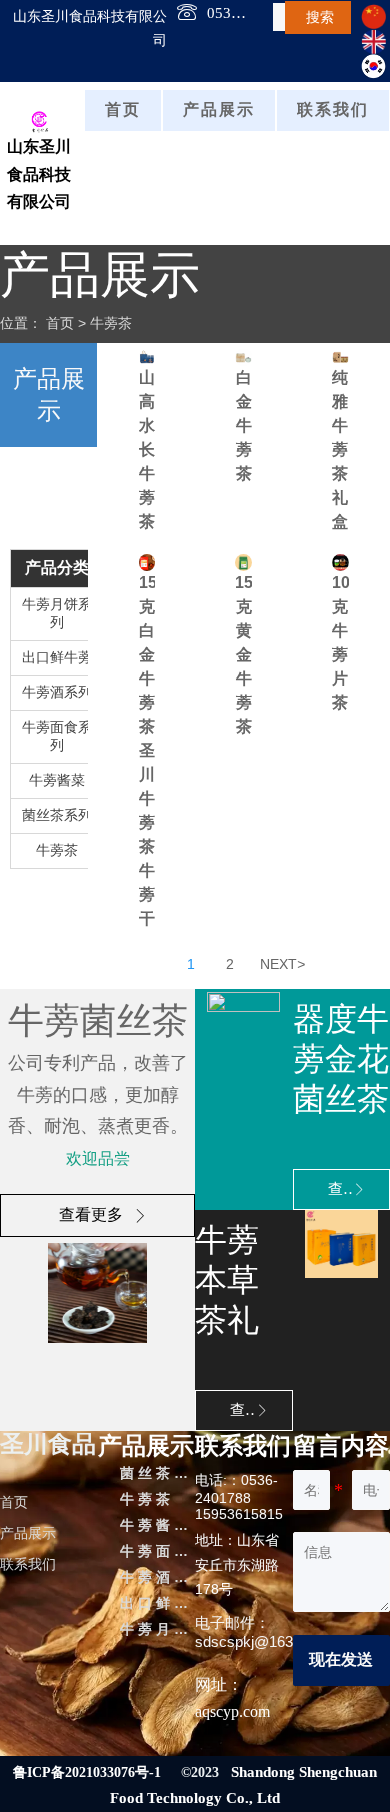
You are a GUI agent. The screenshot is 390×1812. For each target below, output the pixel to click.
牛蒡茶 (111, 323)
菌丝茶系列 (57, 815)
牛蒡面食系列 (57, 736)
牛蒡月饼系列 (57, 613)
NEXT (282, 964)
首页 (60, 323)
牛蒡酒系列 (57, 692)
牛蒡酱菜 (57, 780)
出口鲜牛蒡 (57, 657)
